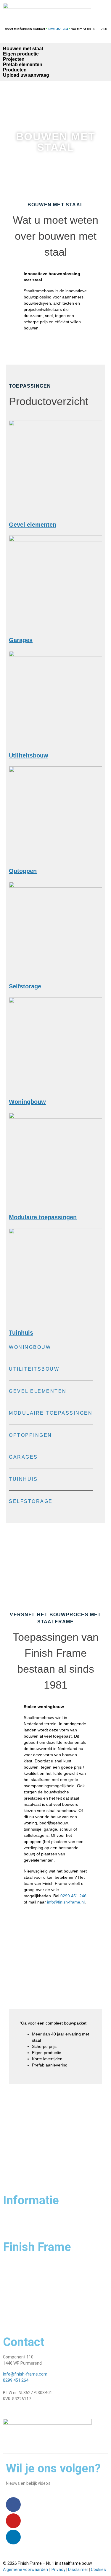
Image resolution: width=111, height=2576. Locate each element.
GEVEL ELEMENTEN (38, 1391)
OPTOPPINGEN (30, 1435)
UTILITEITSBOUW (34, 1369)
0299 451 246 (73, 1896)
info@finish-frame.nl (66, 1902)
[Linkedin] (13, 2537)
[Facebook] (13, 2505)
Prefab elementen (23, 65)
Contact (11, 2215)
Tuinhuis (21, 1333)
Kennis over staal (19, 2306)
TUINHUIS (23, 1479)
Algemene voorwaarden (25, 2570)
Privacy (58, 2570)
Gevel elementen (33, 525)
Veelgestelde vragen (22, 2221)
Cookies (98, 2570)
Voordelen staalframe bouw (29, 2273)
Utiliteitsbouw (29, 755)
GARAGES (23, 1457)
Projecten (14, 59)
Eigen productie (21, 54)
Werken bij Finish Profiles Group (32, 2295)
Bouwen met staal (23, 49)
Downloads (13, 2317)
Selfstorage (25, 986)
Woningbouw (27, 1102)
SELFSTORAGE (31, 1501)
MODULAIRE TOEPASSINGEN (51, 1413)
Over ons (11, 2262)
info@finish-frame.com (25, 2374)
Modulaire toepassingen (43, 1217)
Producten (15, 70)
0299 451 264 (16, 2380)
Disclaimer (78, 2570)
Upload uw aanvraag (26, 75)
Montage (12, 2284)
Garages (21, 640)
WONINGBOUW (30, 1347)
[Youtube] (13, 2521)
